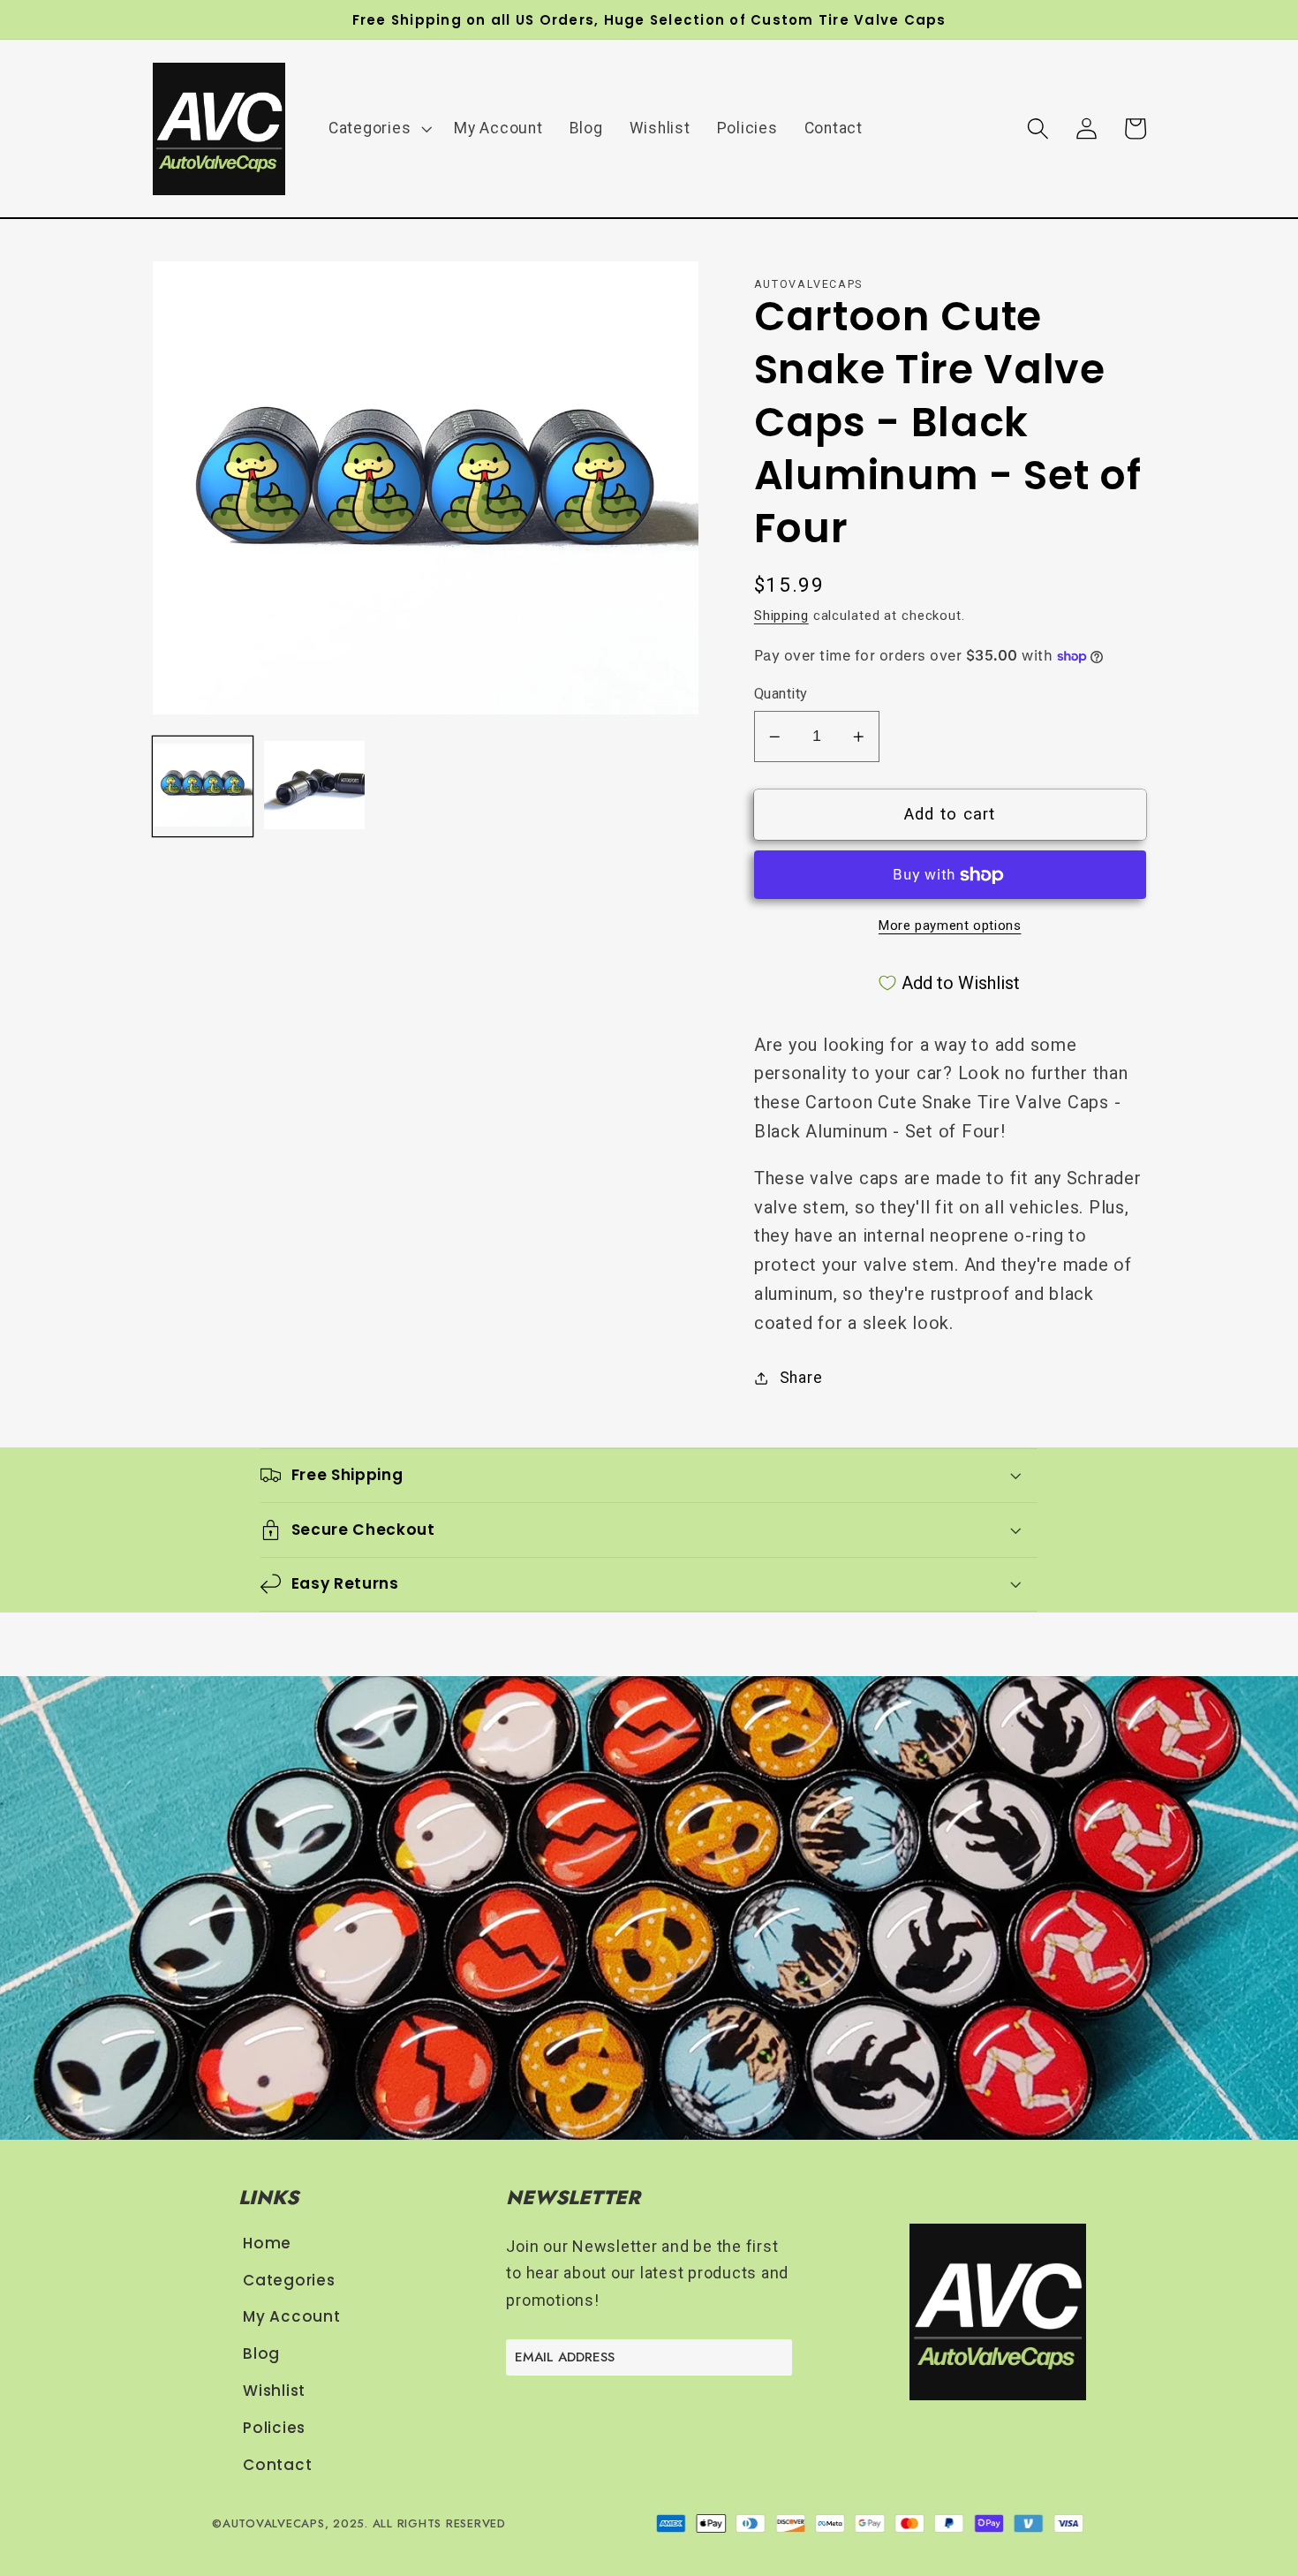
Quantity (781, 694)
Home (267, 2244)
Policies (274, 2428)
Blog (261, 2354)
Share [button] (801, 1378)
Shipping (781, 616)
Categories (289, 2281)
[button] (378, 129)
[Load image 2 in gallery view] (314, 787)
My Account (292, 2317)
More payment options (950, 925)
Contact (277, 2465)
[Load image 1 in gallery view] (203, 787)
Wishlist (274, 2391)
